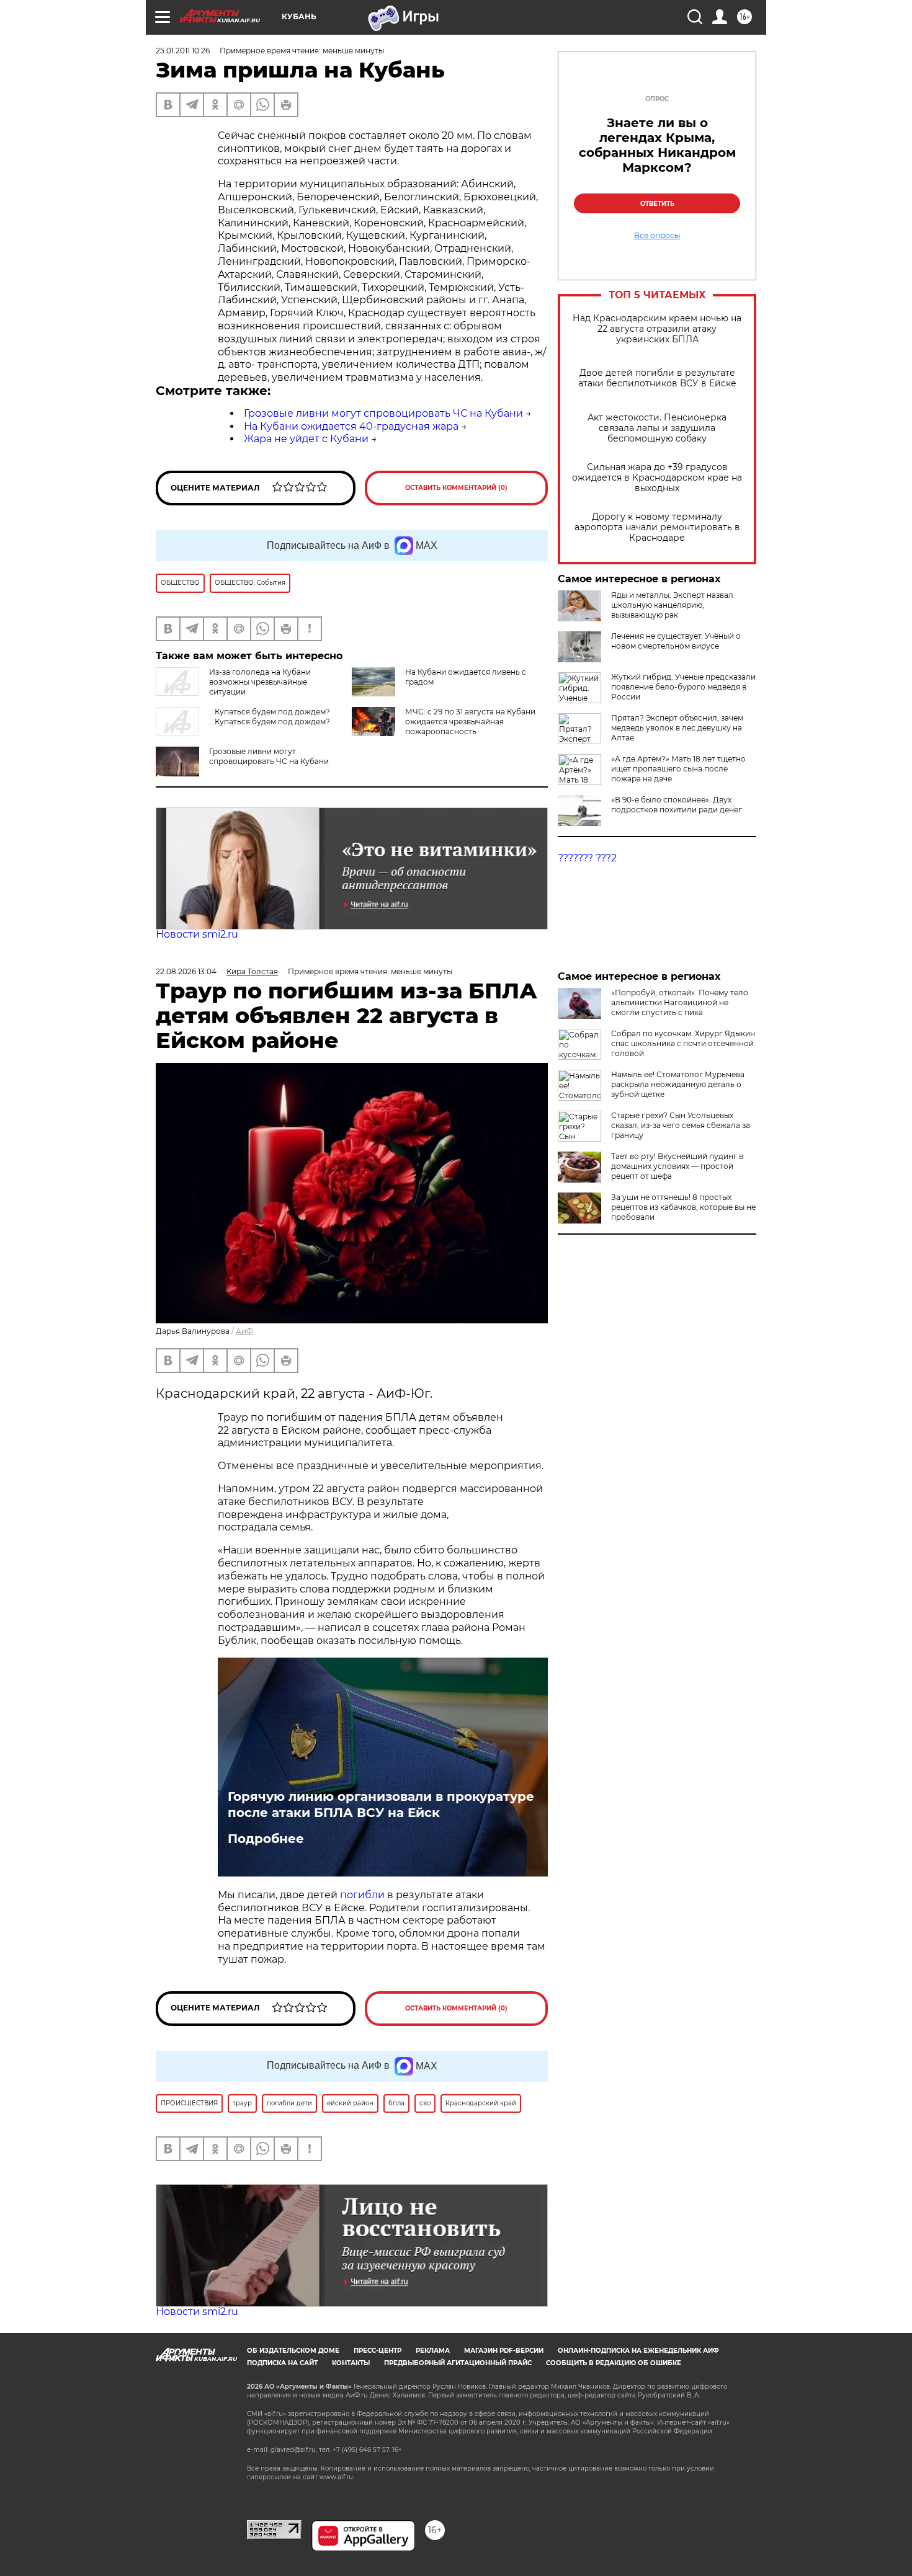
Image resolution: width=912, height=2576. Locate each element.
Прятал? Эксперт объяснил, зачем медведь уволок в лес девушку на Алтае (677, 728)
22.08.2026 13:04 (186, 971)
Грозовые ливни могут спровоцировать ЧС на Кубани (383, 413)
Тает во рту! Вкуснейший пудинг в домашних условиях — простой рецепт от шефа (677, 1166)
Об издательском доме (293, 2351)
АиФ (244, 1331)
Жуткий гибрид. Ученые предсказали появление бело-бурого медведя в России (683, 687)
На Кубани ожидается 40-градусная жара (351, 426)
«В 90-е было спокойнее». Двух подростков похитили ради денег (677, 805)
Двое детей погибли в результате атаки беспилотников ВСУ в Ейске (657, 378)
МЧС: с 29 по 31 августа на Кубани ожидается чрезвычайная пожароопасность (470, 722)
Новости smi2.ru (197, 934)
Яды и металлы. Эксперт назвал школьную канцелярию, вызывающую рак (672, 605)
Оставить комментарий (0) (456, 488)
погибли (364, 1895)
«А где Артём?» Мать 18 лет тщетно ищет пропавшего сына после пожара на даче (678, 769)
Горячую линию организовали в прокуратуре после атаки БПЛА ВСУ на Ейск (381, 1805)
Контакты (351, 2363)
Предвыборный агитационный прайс (458, 2363)
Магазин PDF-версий (504, 2351)
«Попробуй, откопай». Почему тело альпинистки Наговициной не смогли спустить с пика (680, 1002)
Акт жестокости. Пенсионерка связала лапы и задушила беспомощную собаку (657, 428)
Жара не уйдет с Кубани (306, 439)
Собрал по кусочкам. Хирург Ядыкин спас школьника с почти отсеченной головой (683, 1043)
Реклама (433, 2351)
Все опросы (657, 236)
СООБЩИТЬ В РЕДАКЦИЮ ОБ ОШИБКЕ (614, 2363)
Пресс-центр (378, 2351)
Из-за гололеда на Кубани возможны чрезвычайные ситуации (260, 682)
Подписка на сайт (282, 2363)
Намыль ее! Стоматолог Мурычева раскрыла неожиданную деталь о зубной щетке (678, 1084)
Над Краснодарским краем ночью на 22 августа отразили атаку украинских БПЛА (657, 329)
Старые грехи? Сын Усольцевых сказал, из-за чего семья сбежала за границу (681, 1125)
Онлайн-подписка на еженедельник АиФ (638, 2351)
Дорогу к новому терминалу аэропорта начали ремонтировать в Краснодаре (657, 527)
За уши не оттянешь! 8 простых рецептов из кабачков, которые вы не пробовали (683, 1207)
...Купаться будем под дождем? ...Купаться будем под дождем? (270, 717)
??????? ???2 (587, 858)
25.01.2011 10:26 (183, 51)
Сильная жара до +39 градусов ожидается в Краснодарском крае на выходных (657, 478)
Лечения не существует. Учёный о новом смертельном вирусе (676, 641)
